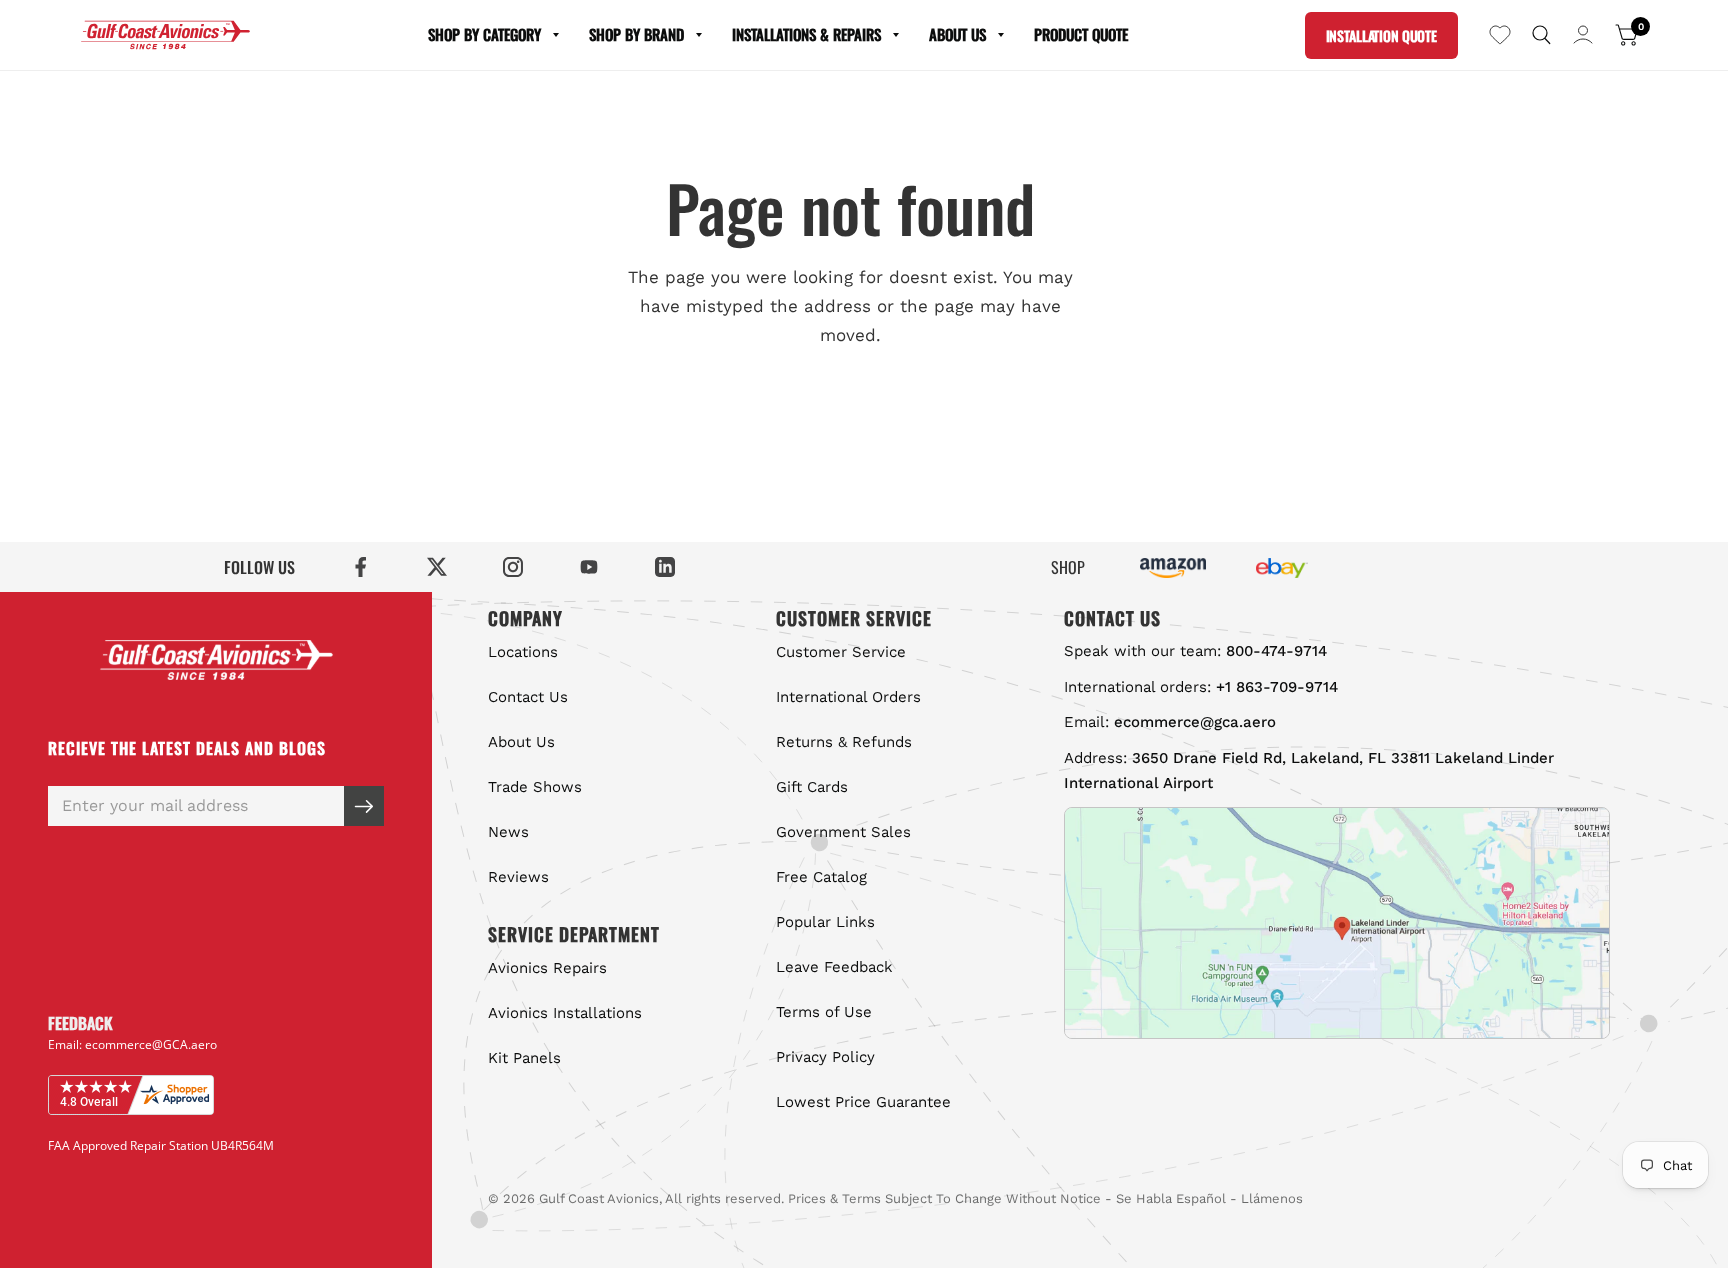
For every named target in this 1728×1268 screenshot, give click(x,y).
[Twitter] (437, 567)
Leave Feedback (834, 967)
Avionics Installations (565, 1013)
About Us (957, 34)
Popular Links (825, 922)
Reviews (518, 877)
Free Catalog (821, 877)
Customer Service (841, 652)
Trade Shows (535, 787)
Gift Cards (812, 787)
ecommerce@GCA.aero (151, 1044)
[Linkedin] (665, 567)
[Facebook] (361, 567)
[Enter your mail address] (364, 806)
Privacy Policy (825, 1057)
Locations (523, 652)
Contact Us (528, 697)
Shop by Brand (636, 34)
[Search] (1541, 35)
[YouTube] (589, 567)
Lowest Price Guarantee (863, 1102)
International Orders (848, 697)
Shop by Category (484, 34)
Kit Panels (524, 1058)
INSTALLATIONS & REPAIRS (806, 34)
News (508, 832)
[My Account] (1583, 35)
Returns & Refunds (844, 742)
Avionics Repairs (547, 968)
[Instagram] (513, 567)
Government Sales (843, 832)
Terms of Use (824, 1012)
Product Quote (1081, 34)
